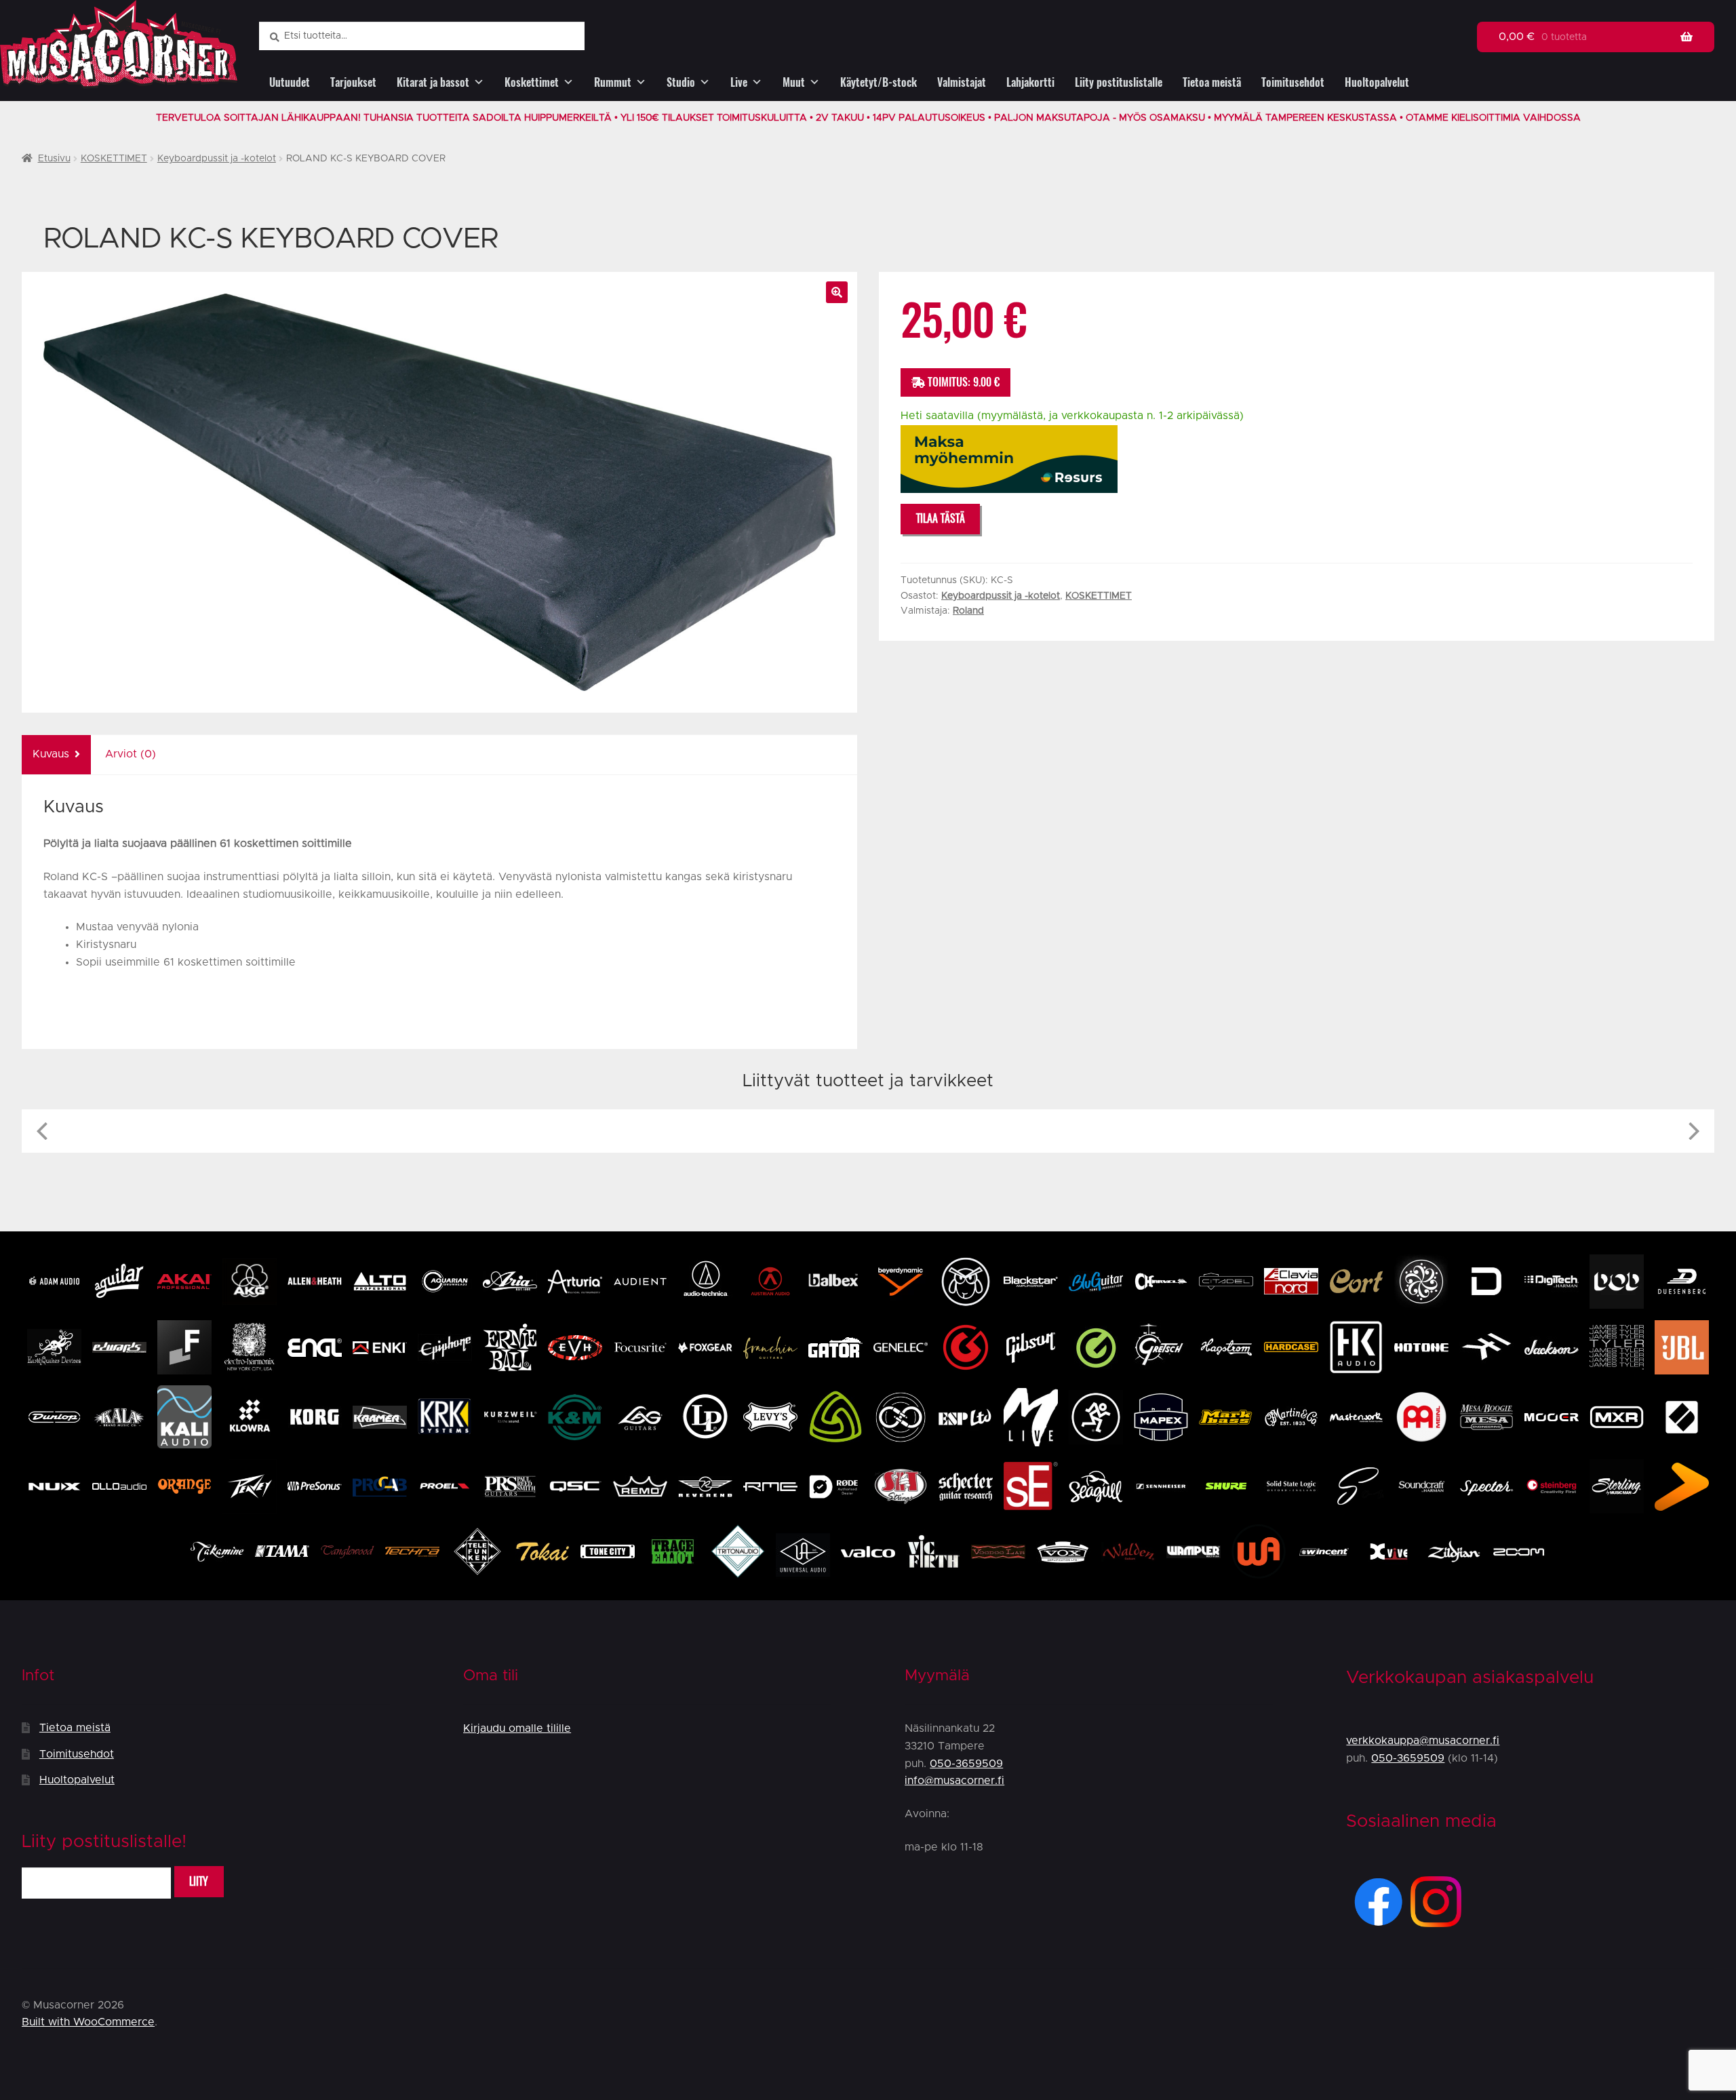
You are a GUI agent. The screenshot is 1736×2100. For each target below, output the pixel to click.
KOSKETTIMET (114, 159)
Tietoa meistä (1212, 82)
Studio (681, 82)
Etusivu (54, 159)
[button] (837, 292)
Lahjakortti (1030, 82)
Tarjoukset (353, 82)
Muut (794, 82)
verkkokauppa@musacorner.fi (1423, 1741)
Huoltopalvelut (1377, 82)
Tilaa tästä (941, 518)
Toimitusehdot (1293, 82)
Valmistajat (962, 82)
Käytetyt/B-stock (879, 82)
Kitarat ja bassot (433, 82)
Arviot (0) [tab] (131, 754)
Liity (199, 1881)
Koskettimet (532, 82)
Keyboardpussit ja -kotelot (217, 159)
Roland (968, 611)
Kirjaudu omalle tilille (517, 1728)
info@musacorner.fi (954, 1781)
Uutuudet (290, 82)
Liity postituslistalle (1119, 82)
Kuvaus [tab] (51, 754)
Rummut (613, 82)
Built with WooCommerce (88, 2022)
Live (739, 82)
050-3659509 (966, 1764)
